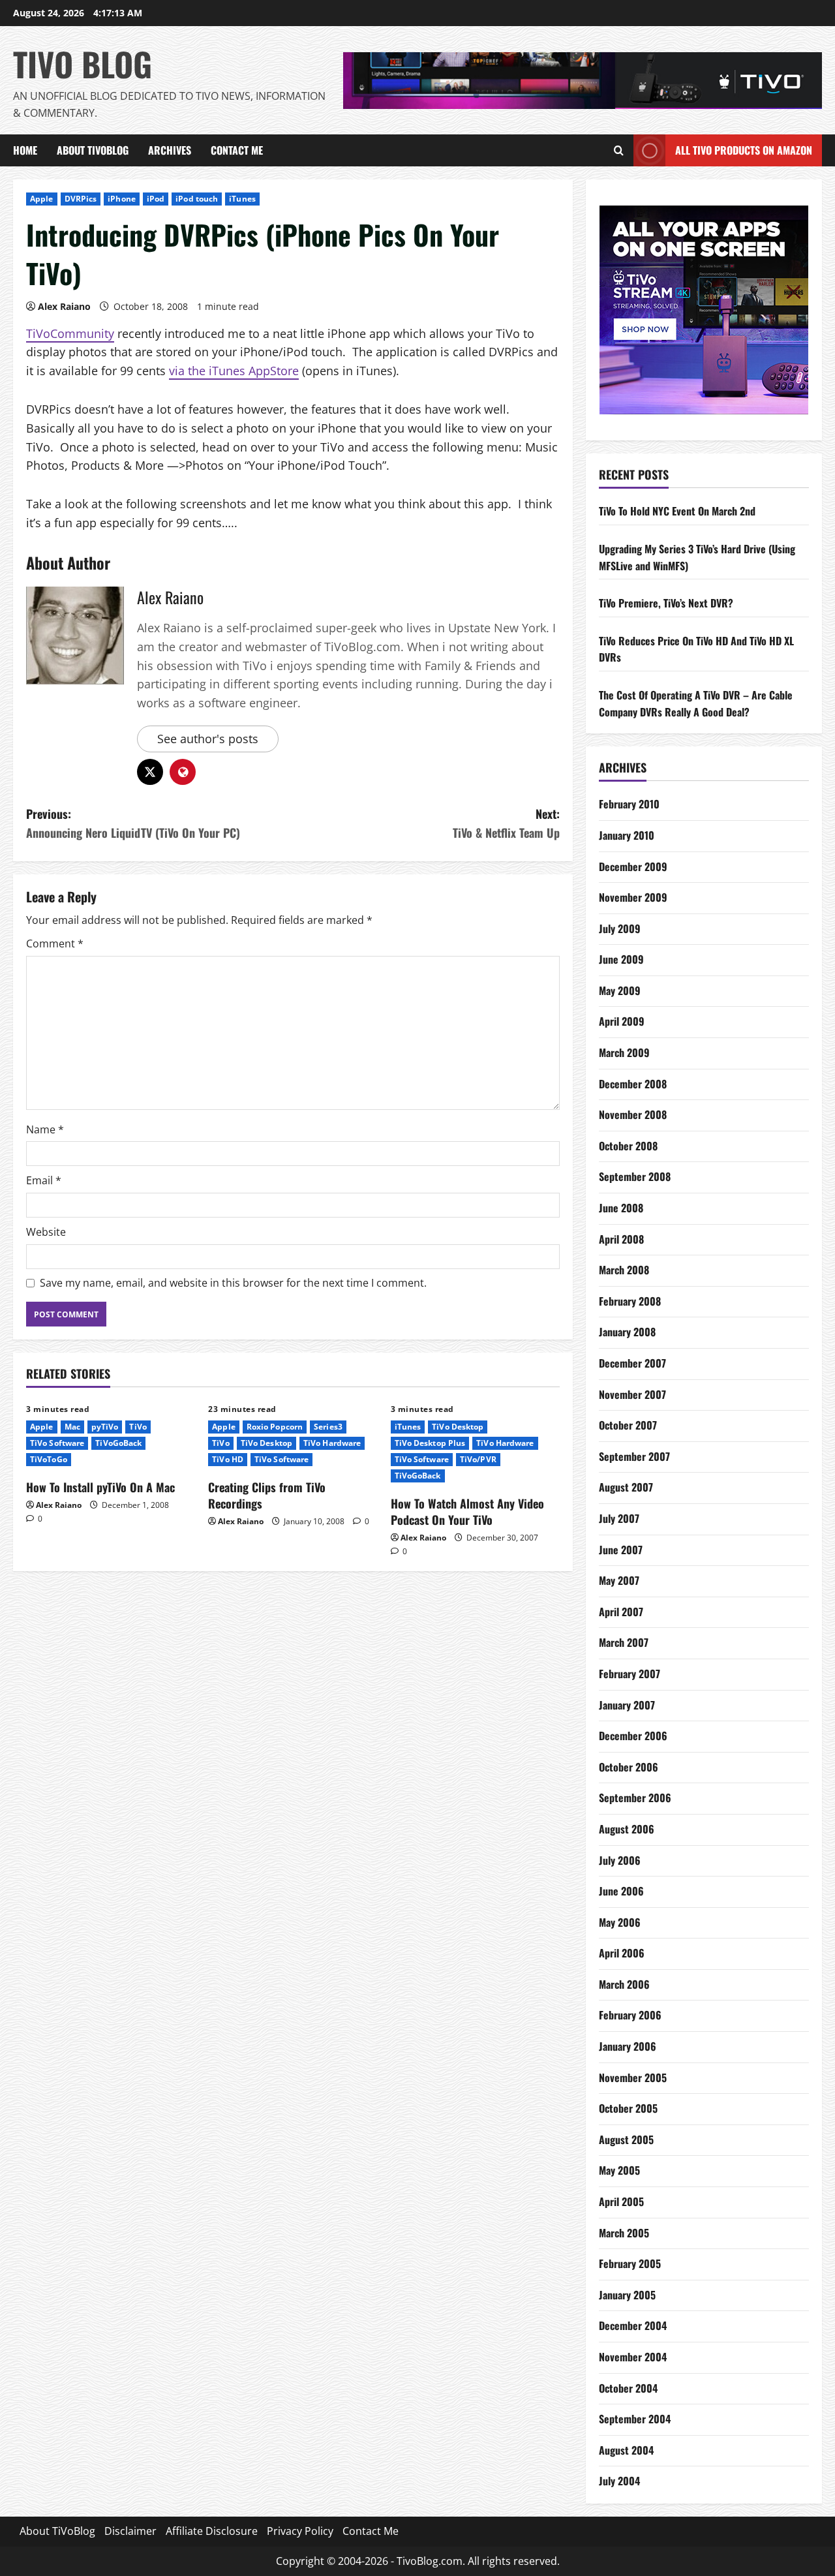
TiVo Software (57, 1443)
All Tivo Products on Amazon (744, 150)
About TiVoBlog (93, 150)
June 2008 (621, 1208)
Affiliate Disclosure (212, 2531)
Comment (55, 943)
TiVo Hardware (332, 1443)
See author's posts (208, 739)
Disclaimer (130, 2531)
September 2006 (635, 1798)
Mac (72, 1427)
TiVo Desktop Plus (430, 1443)
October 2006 (629, 1767)
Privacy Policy (300, 2531)
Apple (42, 199)
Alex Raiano (64, 306)
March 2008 (624, 1270)
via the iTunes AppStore (234, 371)
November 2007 (632, 1394)
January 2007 (627, 1705)
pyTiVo (105, 1427)
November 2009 (633, 897)
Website (46, 1232)
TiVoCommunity (70, 333)
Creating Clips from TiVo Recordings (267, 1495)
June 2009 (621, 959)
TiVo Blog (83, 63)
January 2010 (627, 835)
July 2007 (619, 1518)
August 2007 (626, 1487)
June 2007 (621, 1550)
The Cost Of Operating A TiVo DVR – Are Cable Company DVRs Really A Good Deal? (696, 703)
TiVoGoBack (118, 1443)
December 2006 (633, 1736)
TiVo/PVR (478, 1459)
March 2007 (624, 1642)
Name (45, 1129)
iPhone (122, 199)
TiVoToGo (49, 1459)
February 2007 (630, 1674)
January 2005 (627, 2295)
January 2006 (628, 2046)
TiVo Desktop (266, 1443)
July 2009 (620, 928)
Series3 (328, 1427)
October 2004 (628, 2388)
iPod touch (197, 199)
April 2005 (621, 2201)
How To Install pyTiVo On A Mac (100, 1487)
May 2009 (620, 990)
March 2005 (624, 2233)
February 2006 (630, 2015)
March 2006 (624, 1984)
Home (25, 150)
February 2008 (630, 1301)
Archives (170, 150)
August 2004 (626, 2450)
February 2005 (630, 2263)
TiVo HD (228, 1459)
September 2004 (635, 2419)
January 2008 (627, 1332)
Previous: (133, 823)
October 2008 (628, 1146)
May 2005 (619, 2170)
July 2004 (619, 2481)
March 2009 (624, 1052)
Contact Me (237, 150)
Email (44, 1180)
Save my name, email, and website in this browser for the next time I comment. (233, 1283)
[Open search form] (619, 151)
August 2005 (626, 2139)
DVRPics (81, 199)
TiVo (138, 1427)
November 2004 (633, 2357)
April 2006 (622, 1953)
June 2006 (621, 1891)
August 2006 (627, 1829)
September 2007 (634, 1456)
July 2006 (620, 1860)
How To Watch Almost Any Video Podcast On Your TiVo (467, 1511)
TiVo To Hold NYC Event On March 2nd (677, 511)
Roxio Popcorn (275, 1427)
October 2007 (628, 1425)
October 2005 (628, 2108)
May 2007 (619, 1580)
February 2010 (629, 804)
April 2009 (622, 1021)
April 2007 (621, 1612)
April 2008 (621, 1239)
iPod (156, 199)
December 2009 (633, 866)
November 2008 (633, 1114)
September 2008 (635, 1176)
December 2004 (633, 2325)
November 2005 (633, 2078)
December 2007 (632, 1363)
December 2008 (633, 1084)
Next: (506, 823)
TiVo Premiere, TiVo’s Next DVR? (666, 603)
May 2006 (620, 1922)
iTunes (242, 199)
